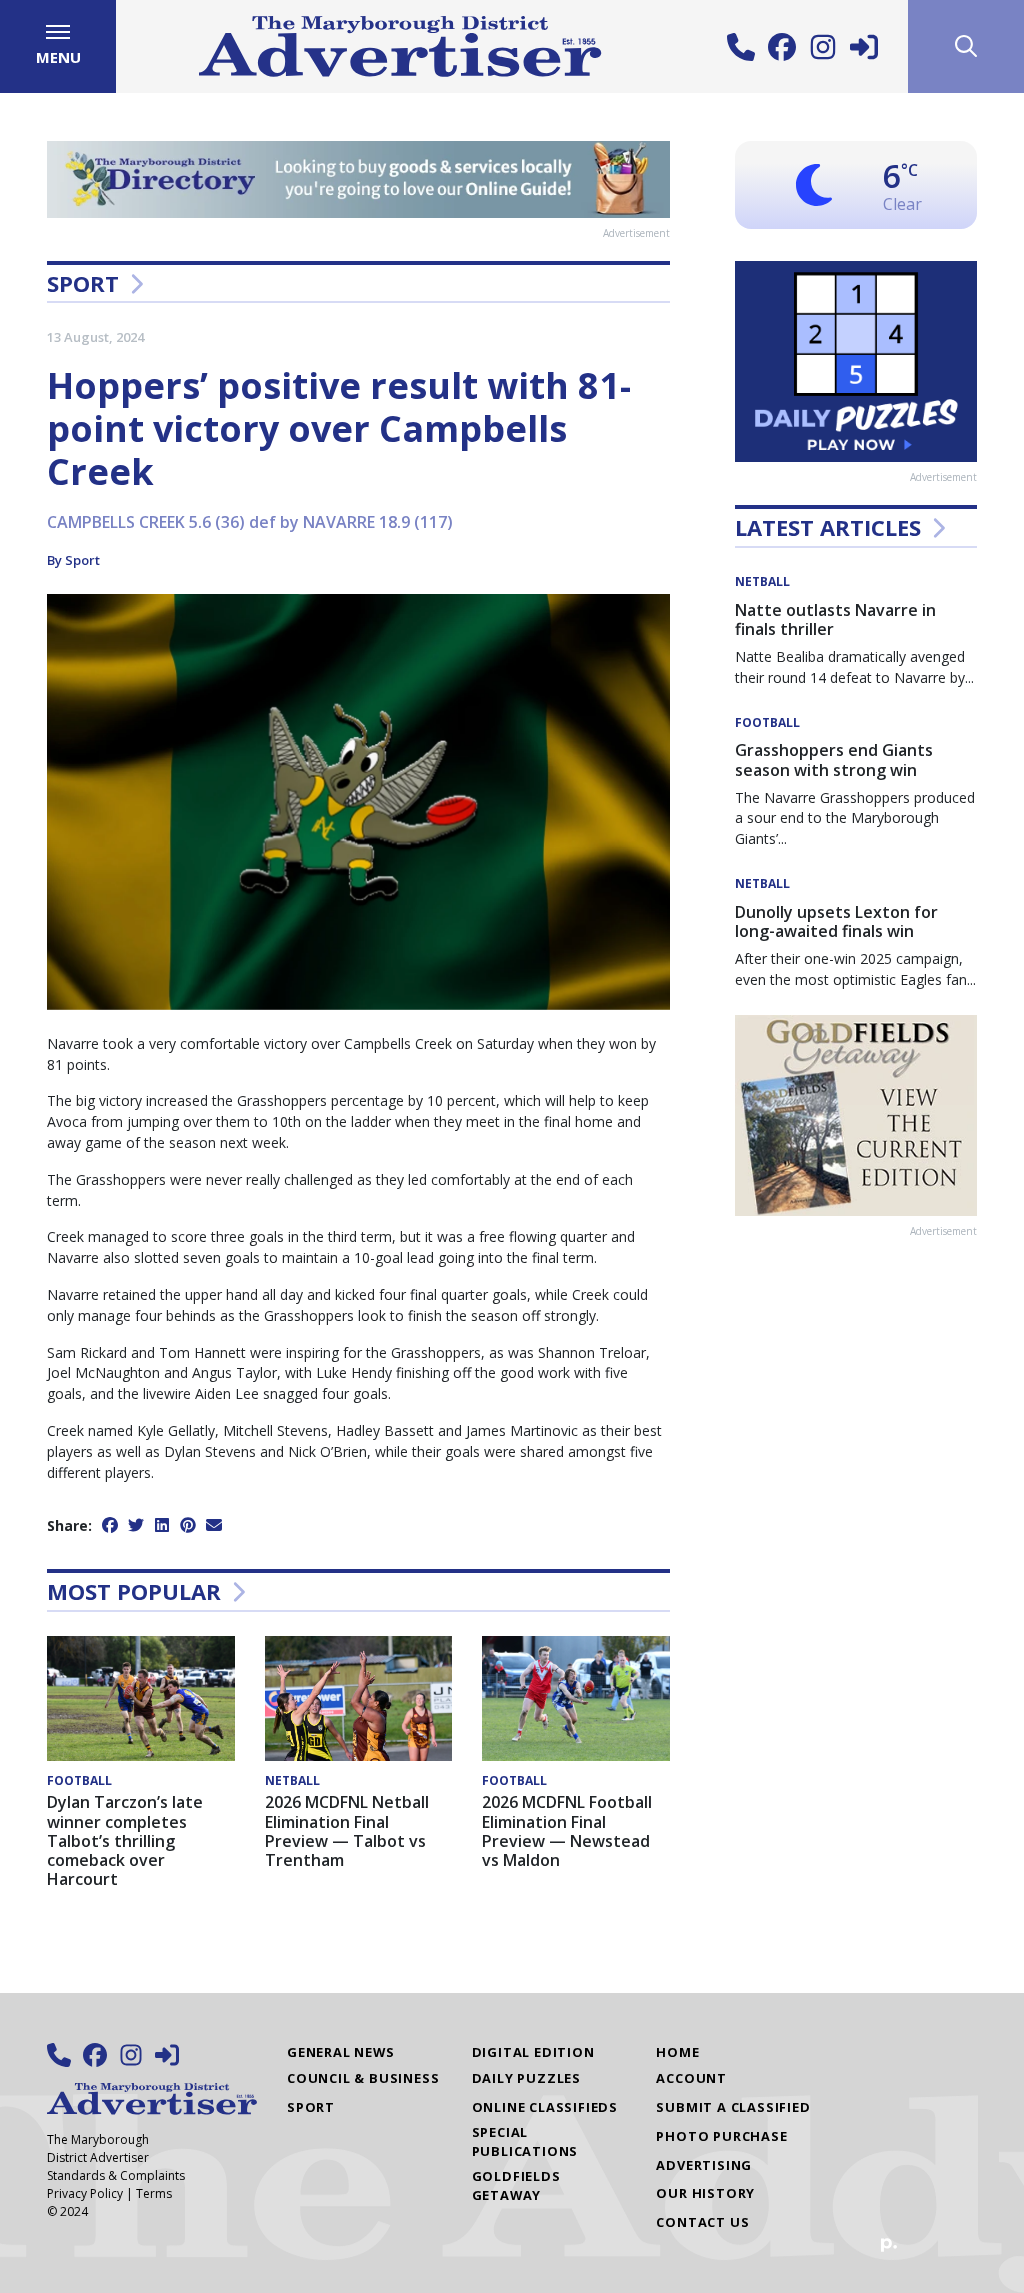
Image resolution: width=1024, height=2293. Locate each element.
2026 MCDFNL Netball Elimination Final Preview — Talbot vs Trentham (347, 1831)
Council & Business (363, 2078)
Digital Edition (533, 2052)
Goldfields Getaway (516, 2185)
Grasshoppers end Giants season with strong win (834, 759)
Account (691, 2078)
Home (677, 2052)
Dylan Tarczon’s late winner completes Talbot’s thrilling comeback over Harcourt (125, 1840)
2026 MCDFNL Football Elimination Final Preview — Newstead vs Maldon (567, 1831)
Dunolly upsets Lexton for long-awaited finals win (836, 921)
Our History (705, 2193)
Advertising (704, 2165)
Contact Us (702, 2222)
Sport (83, 283)
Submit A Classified (733, 2107)
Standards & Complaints (116, 2175)
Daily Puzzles (526, 2078)
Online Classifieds (545, 2107)
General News (341, 2052)
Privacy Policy (85, 2193)
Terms (154, 2193)
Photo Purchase (721, 2136)
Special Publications (525, 2141)
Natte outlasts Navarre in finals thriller (835, 619)
